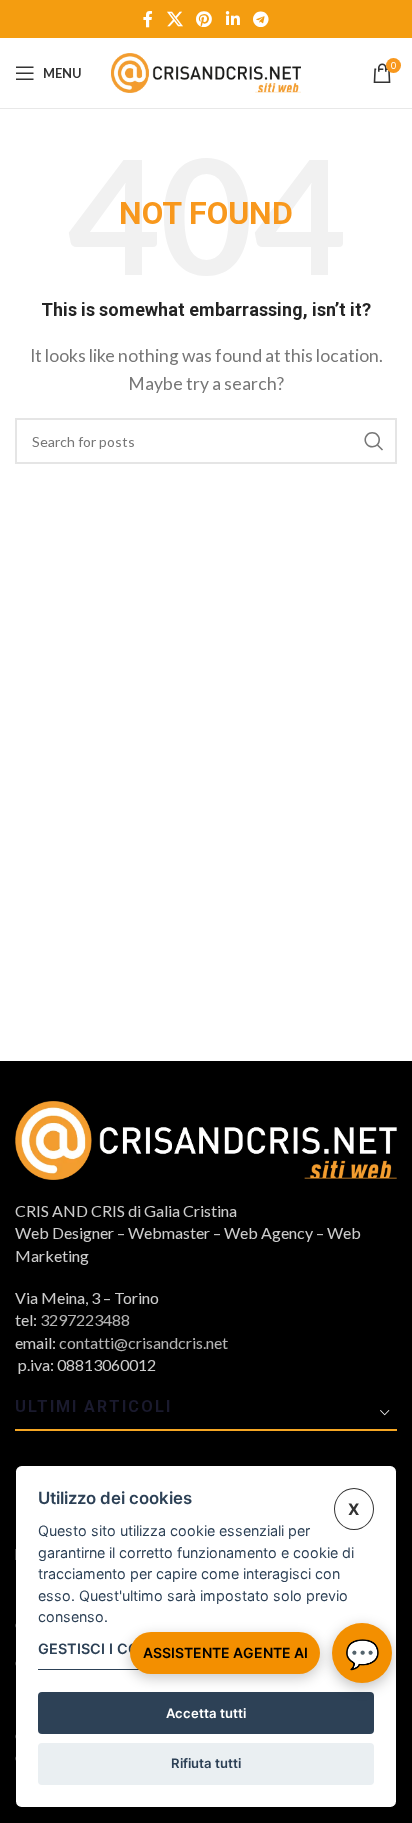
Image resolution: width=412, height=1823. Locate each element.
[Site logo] (206, 70)
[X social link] (174, 19)
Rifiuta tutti (206, 1763)
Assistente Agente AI (225, 1652)
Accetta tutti (206, 1713)
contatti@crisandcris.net (143, 1342)
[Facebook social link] (148, 19)
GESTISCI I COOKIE (105, 1648)
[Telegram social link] (260, 19)
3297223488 (85, 1319)
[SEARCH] (374, 441)
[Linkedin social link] (232, 19)
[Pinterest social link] (204, 19)
